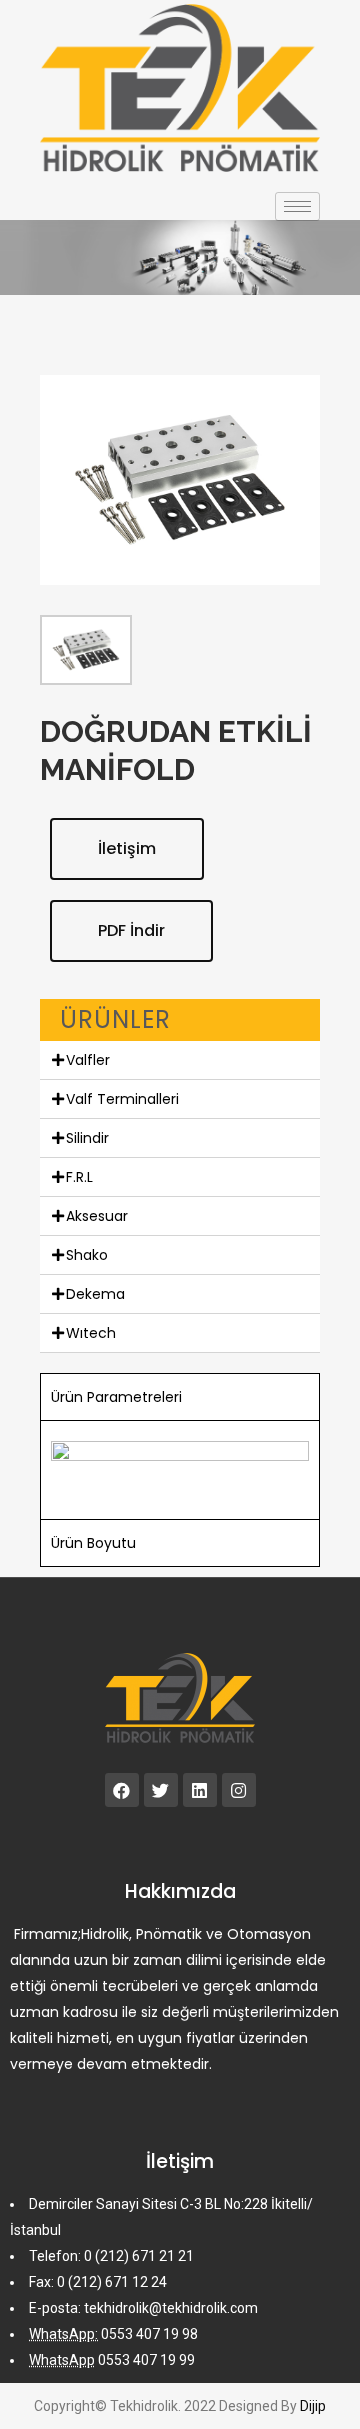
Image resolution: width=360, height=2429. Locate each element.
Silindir (87, 1138)
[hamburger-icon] (297, 206)
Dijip (313, 2406)
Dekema (95, 1294)
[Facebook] (122, 1790)
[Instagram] (239, 1790)
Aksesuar (97, 1216)
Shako (87, 1255)
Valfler (88, 1060)
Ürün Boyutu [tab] (93, 1543)
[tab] (180, 1060)
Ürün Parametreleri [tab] (116, 1397)
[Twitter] (161, 1790)
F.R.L (79, 1177)
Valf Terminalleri (122, 1099)
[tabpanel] (180, 1469)
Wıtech (91, 1333)
